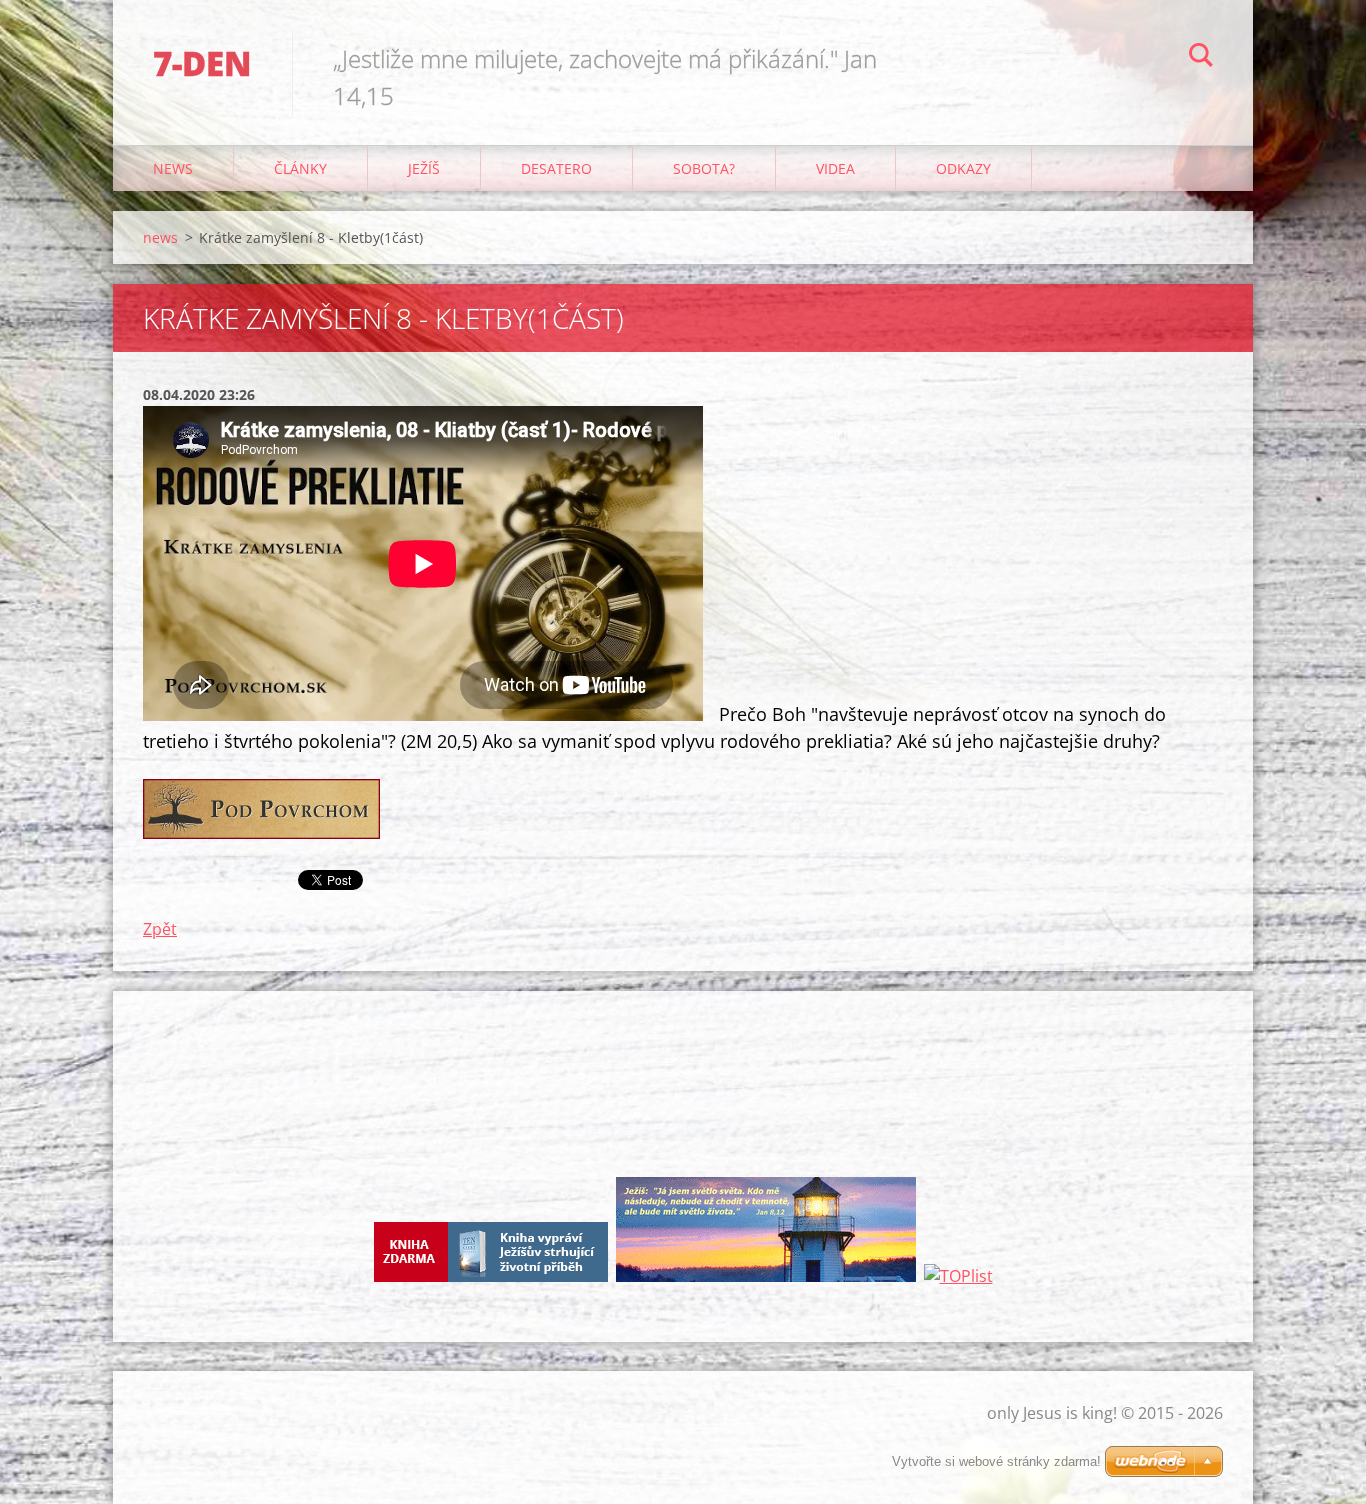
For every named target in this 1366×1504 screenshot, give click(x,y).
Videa (835, 168)
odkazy (963, 168)
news (173, 168)
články (300, 168)
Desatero (556, 168)
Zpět (160, 929)
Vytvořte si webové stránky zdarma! (996, 1461)
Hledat (1201, 58)
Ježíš (424, 168)
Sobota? (704, 168)
